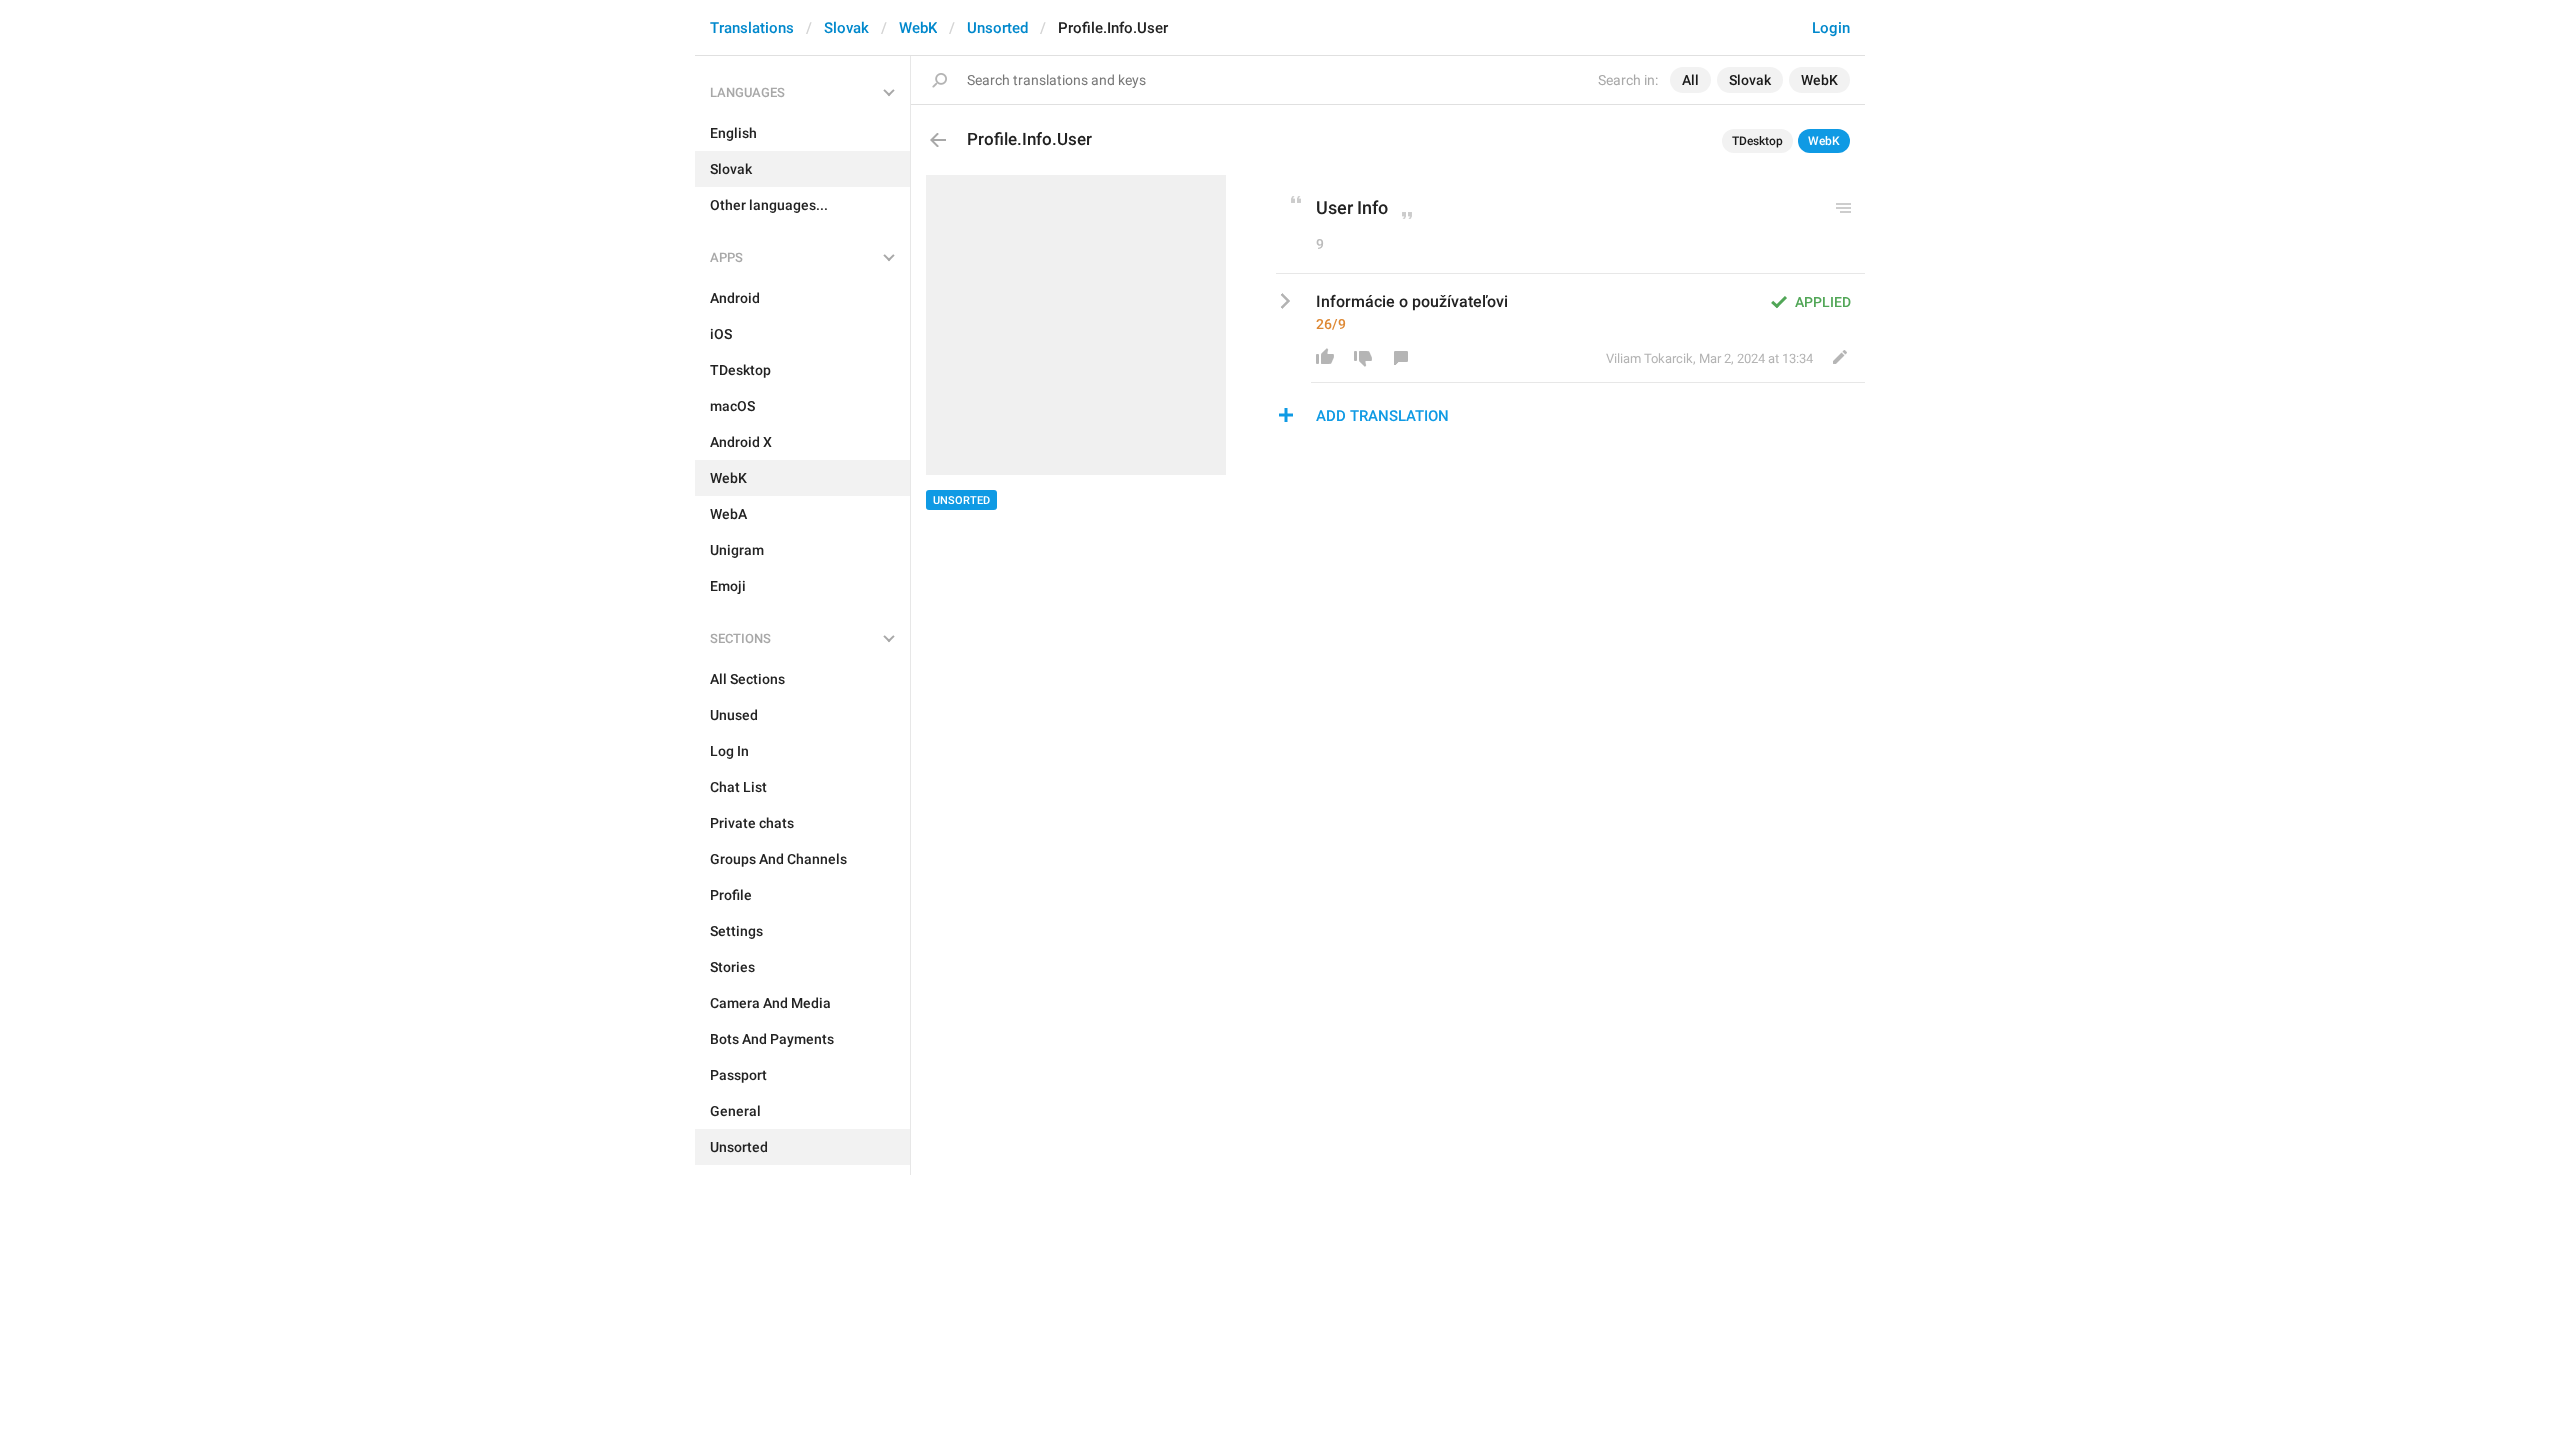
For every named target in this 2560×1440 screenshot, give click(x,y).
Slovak (846, 28)
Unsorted (997, 28)
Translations (752, 28)
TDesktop (1757, 141)
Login (1831, 28)
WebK (918, 28)
